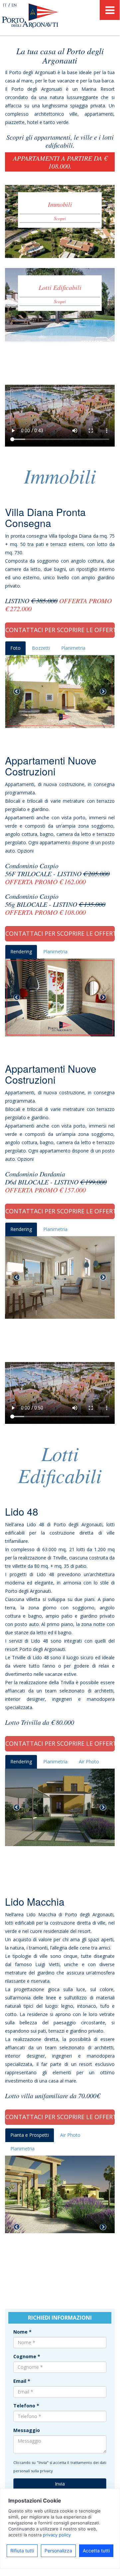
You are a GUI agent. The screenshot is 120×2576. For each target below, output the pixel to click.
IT (5, 5)
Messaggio (27, 2430)
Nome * (22, 2332)
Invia (60, 2484)
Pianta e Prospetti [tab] (30, 2135)
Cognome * (27, 2356)
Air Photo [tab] (89, 1762)
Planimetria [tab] (73, 648)
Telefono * (26, 2406)
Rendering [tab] (21, 951)
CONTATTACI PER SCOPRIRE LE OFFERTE (60, 630)
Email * (22, 2381)
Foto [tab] (15, 648)
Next (103, 692)
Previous (17, 692)
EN (14, 5)
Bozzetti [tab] (41, 648)
